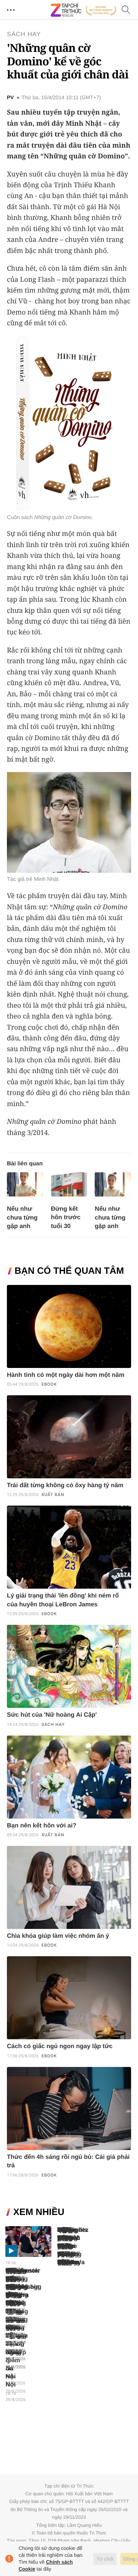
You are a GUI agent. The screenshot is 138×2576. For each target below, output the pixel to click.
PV (10, 98)
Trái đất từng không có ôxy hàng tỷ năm (65, 1485)
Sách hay (24, 34)
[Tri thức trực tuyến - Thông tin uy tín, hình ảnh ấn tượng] (84, 10)
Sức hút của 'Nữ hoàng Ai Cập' (52, 1715)
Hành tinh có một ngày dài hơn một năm (66, 1375)
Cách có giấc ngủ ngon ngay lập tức (60, 2046)
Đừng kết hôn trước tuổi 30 (66, 1217)
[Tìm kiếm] (126, 10)
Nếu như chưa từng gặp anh (22, 1217)
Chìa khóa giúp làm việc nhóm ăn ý (58, 1936)
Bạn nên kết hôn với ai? (42, 1826)
